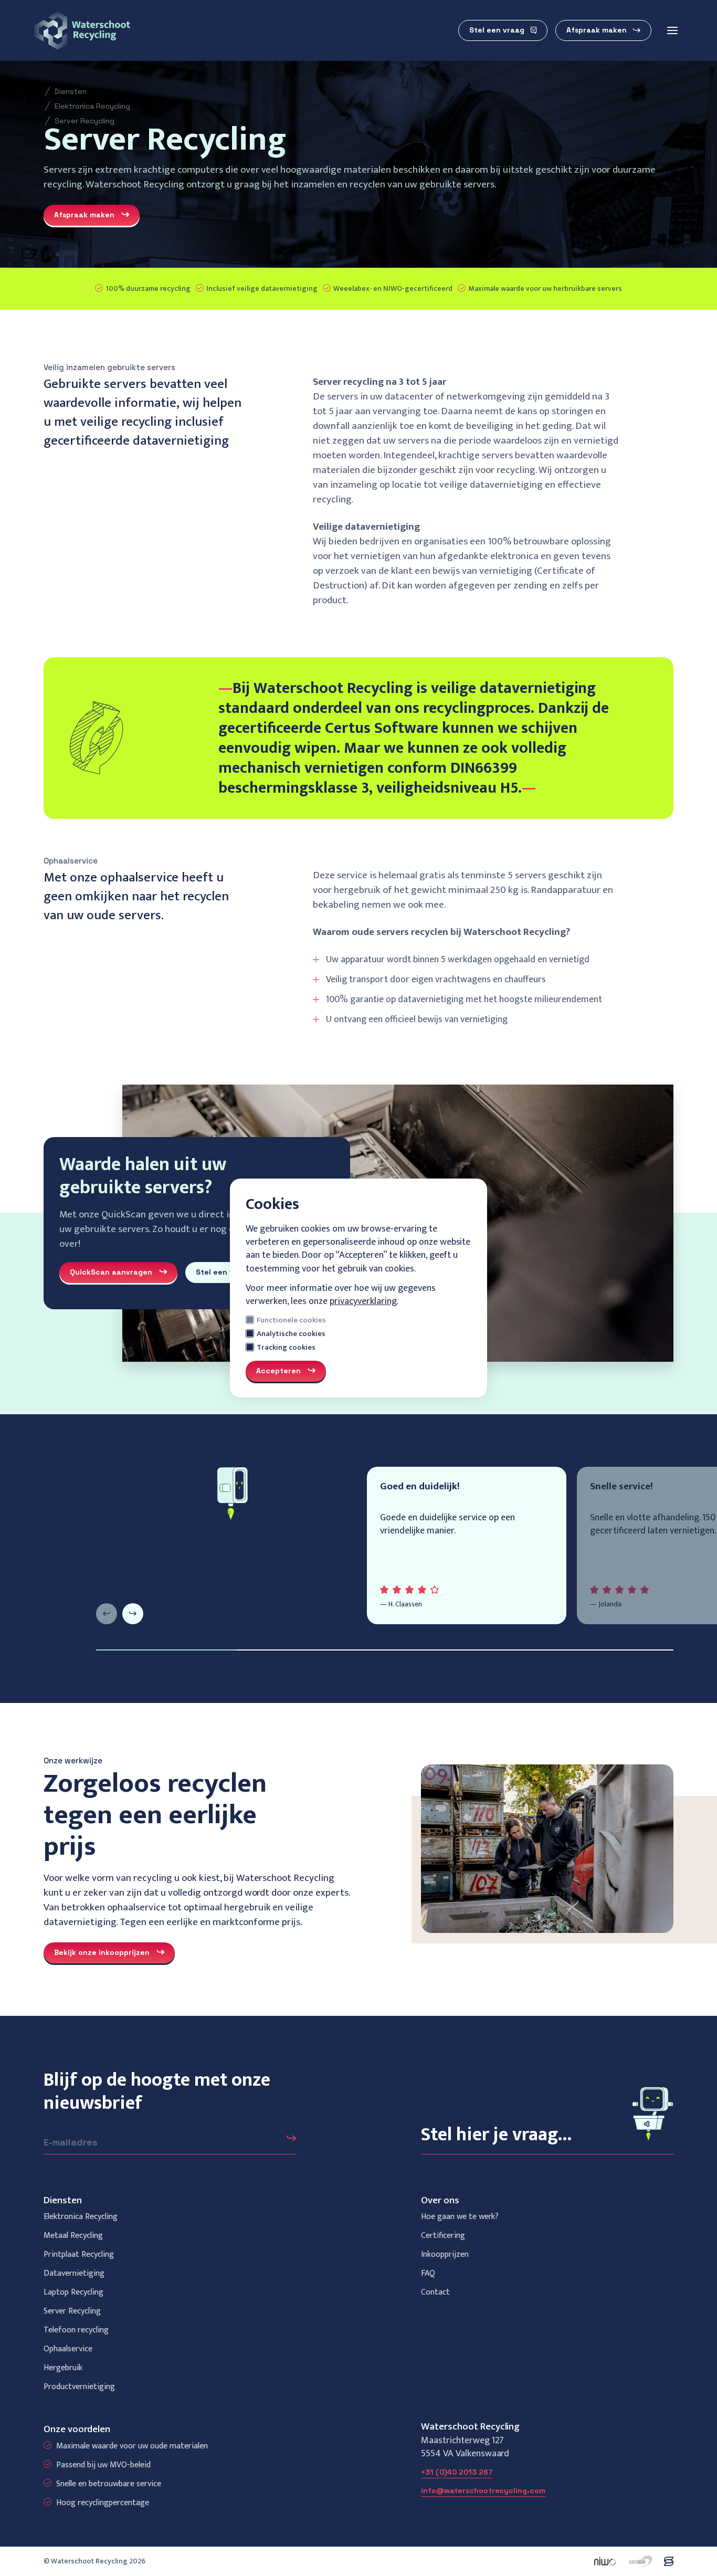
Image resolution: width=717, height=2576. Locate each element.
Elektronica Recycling (92, 106)
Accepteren (278, 1371)
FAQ (428, 2273)
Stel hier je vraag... (497, 2135)
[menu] (672, 30)
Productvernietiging (79, 2387)
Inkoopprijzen (445, 2254)
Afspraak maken (597, 30)
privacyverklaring (363, 1301)
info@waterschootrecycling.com (483, 2490)
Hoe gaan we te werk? (460, 2217)
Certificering (443, 2236)
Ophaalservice (68, 2349)
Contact (435, 2292)
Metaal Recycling (73, 2236)
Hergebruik (63, 2368)
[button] (107, 1614)
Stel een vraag (497, 30)
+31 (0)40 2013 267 (457, 2472)
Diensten (71, 91)
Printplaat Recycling (79, 2254)
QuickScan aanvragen (111, 1272)
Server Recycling (85, 121)
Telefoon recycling (76, 2330)
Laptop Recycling (73, 2292)
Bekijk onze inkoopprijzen (102, 1952)
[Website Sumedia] (669, 2561)
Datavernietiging (74, 2273)
